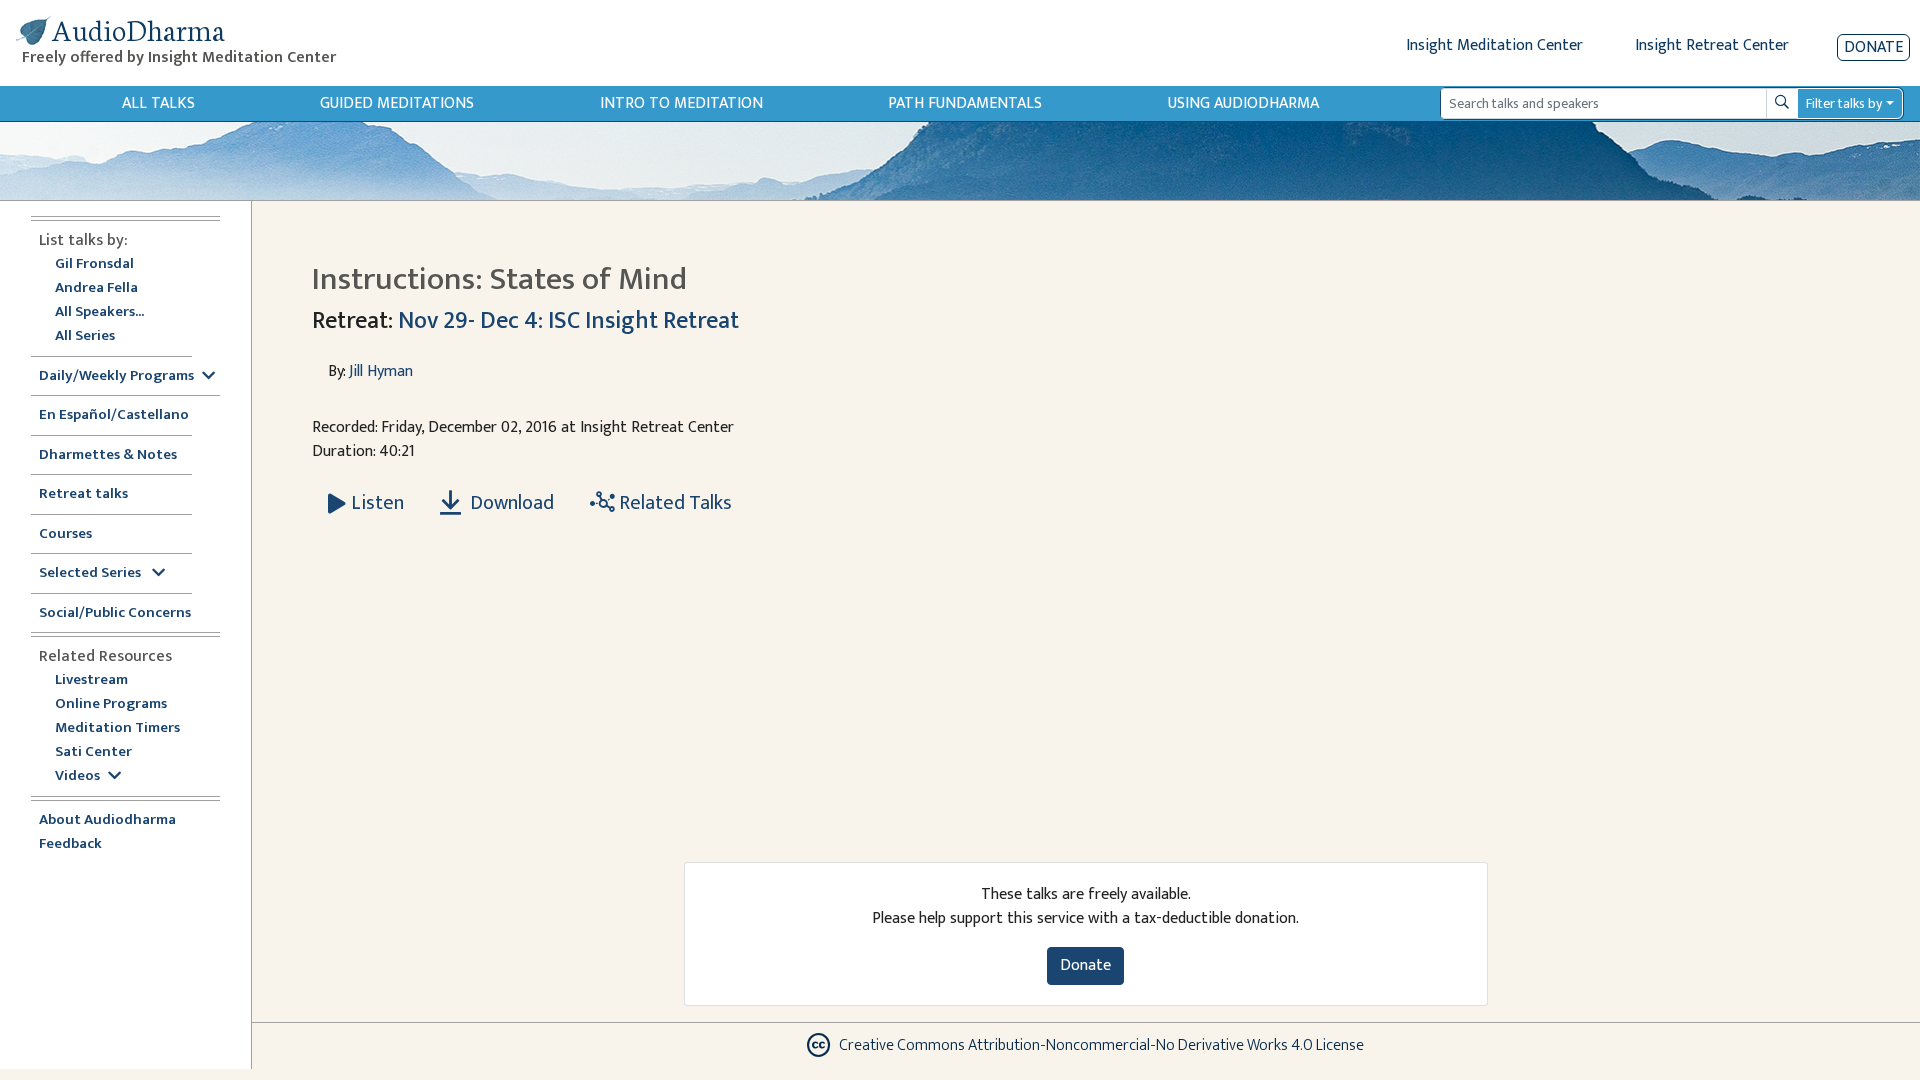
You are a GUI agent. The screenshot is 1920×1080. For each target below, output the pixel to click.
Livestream (91, 680)
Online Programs (111, 704)
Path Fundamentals (965, 103)
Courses (65, 534)
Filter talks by (1844, 103)
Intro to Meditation (681, 103)
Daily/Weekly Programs (116, 376)
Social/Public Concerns (115, 613)
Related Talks (673, 503)
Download (510, 503)
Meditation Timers (117, 728)
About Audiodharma (107, 820)
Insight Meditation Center (1494, 45)
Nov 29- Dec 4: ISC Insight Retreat (568, 321)
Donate (1873, 47)
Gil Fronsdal (94, 264)
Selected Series (91, 573)
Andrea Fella (96, 288)
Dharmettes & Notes (108, 455)
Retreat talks (83, 494)
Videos (77, 776)
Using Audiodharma (1243, 103)
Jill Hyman (381, 371)
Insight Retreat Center (1712, 45)
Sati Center (93, 752)
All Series (85, 336)
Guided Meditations (397, 103)
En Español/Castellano (114, 415)
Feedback (70, 844)
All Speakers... (99, 312)
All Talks (158, 103)
